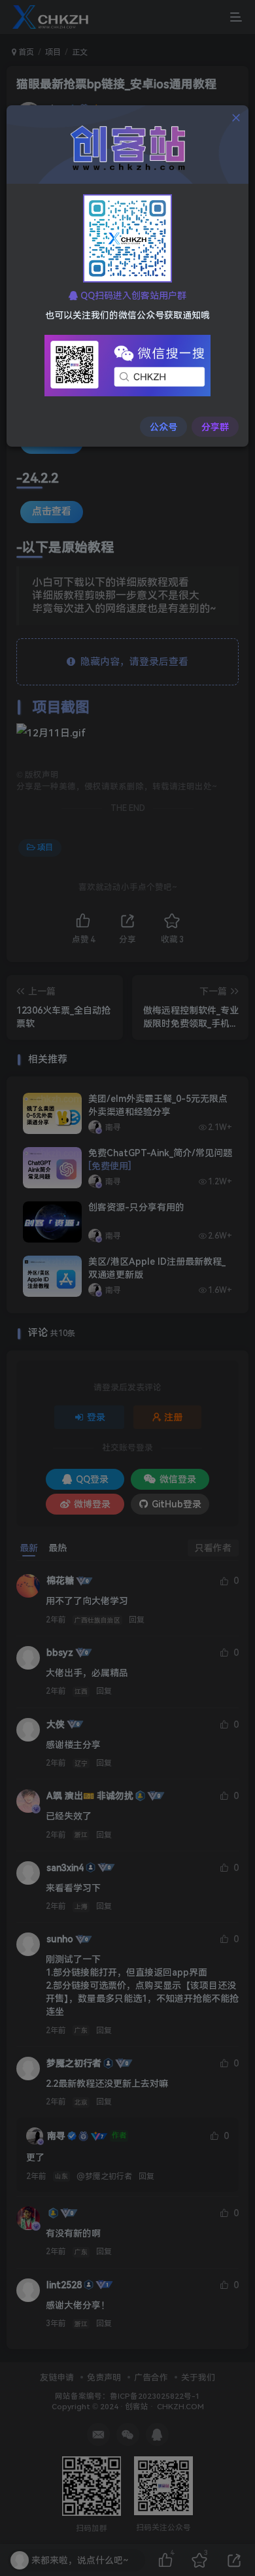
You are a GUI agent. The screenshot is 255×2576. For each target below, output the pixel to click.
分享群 (215, 427)
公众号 (163, 427)
